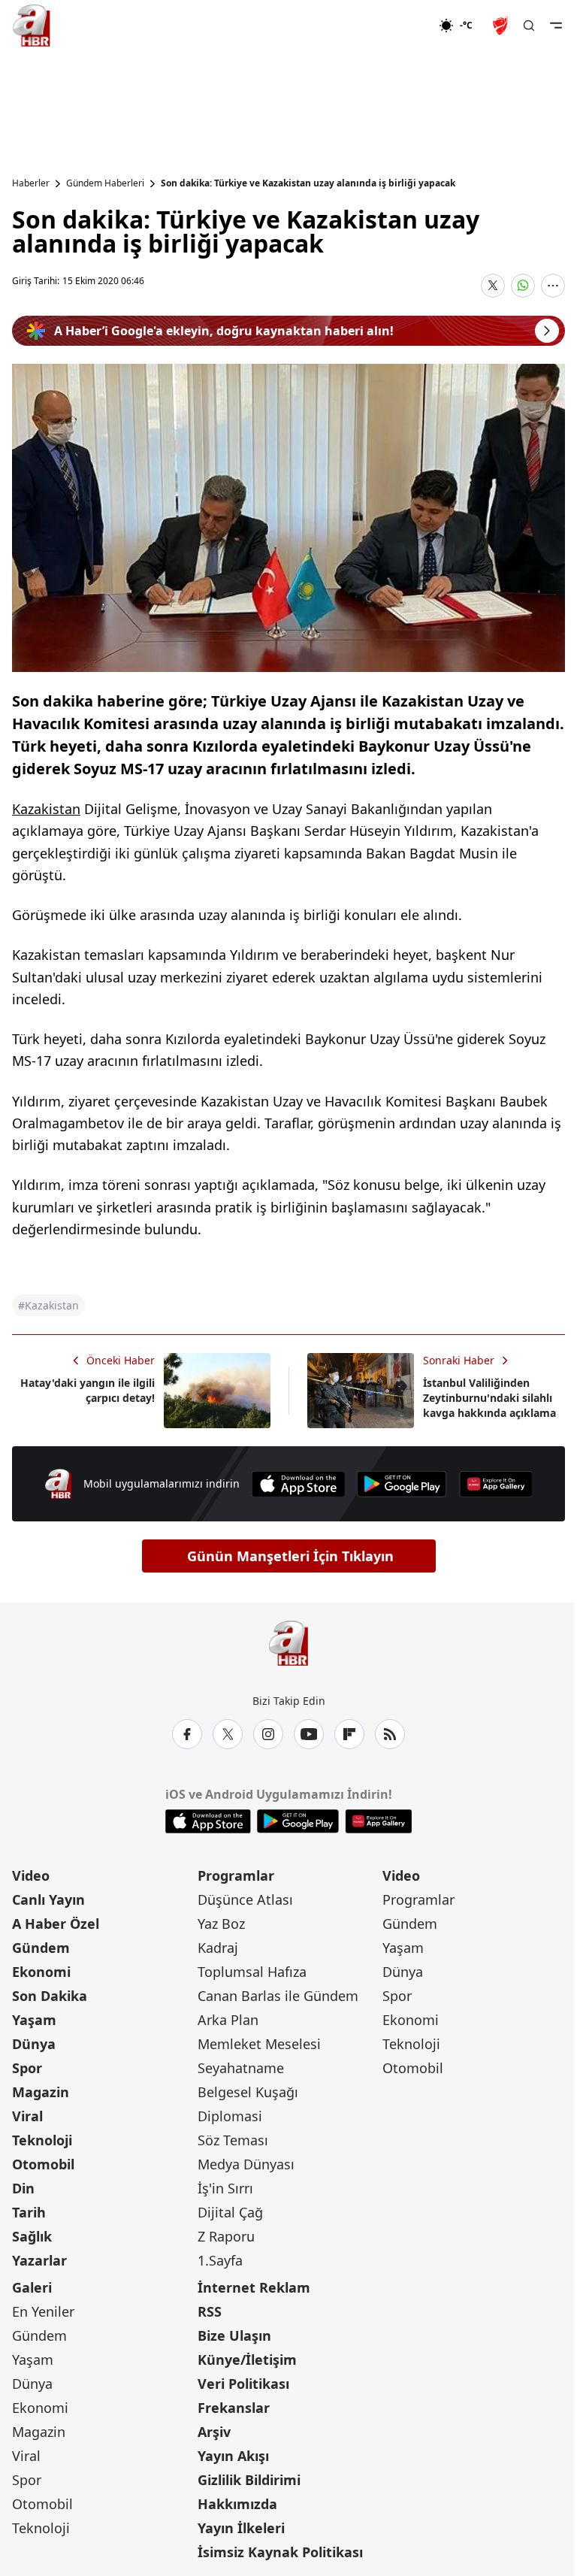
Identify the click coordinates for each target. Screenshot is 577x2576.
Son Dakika (50, 1996)
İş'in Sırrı (225, 2188)
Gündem (41, 1948)
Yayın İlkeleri (241, 2528)
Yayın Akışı (233, 2456)
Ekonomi (41, 1972)
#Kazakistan (48, 1305)
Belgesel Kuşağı (248, 2092)
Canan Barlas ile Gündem (278, 1996)
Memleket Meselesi (259, 2044)
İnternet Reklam (254, 2287)
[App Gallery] (496, 1484)
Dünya (34, 2044)
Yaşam (34, 2020)
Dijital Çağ (230, 2212)
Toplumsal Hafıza (252, 1972)
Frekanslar (234, 2408)
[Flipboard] (349, 1734)
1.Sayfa (220, 2260)
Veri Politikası (243, 2384)
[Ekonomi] (390, 26)
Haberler (31, 183)
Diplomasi (230, 2116)
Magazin (41, 2092)
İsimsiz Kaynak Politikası (280, 2552)
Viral (27, 2116)
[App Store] (298, 1484)
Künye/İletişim (247, 2360)
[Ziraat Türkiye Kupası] (502, 26)
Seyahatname (241, 2068)
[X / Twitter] (228, 1734)
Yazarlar (39, 2260)
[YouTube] (309, 1734)
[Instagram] (268, 1734)
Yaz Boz (221, 1924)
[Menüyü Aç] (556, 26)
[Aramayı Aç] (529, 26)
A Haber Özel (56, 1924)
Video (31, 1875)
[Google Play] (402, 1484)
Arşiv (214, 2432)
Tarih (29, 2212)
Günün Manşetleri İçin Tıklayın (290, 1556)
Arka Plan (228, 2020)
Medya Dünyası (246, 2164)
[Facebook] (187, 1734)
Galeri (32, 2287)
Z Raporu (226, 2236)
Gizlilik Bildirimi (249, 2480)
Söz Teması (233, 2140)
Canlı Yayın (48, 1899)
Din (23, 2188)
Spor (27, 2068)
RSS (210, 2311)
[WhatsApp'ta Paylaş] (523, 286)
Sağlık (32, 2236)
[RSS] (390, 1734)
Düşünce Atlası (245, 1899)
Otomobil (43, 2164)
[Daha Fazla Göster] (553, 286)
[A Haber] (32, 26)
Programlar (236, 1875)
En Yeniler (43, 2311)
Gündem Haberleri (105, 183)
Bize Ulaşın (234, 2335)
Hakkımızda (237, 2504)
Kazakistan (46, 809)
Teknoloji (42, 2140)
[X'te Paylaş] (493, 286)
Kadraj (218, 1948)
